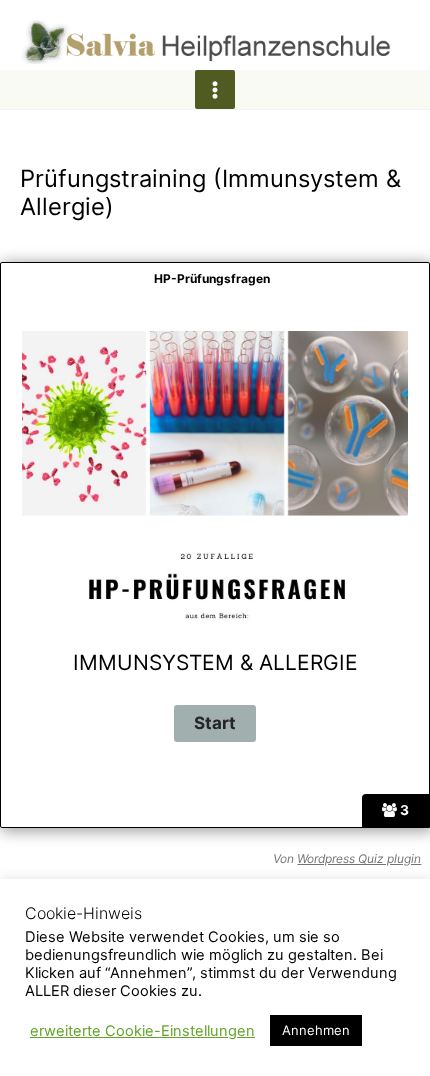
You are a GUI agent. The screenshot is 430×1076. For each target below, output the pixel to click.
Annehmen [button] (316, 1030)
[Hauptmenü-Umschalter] (214, 89)
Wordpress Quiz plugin (359, 858)
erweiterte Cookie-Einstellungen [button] (142, 1031)
